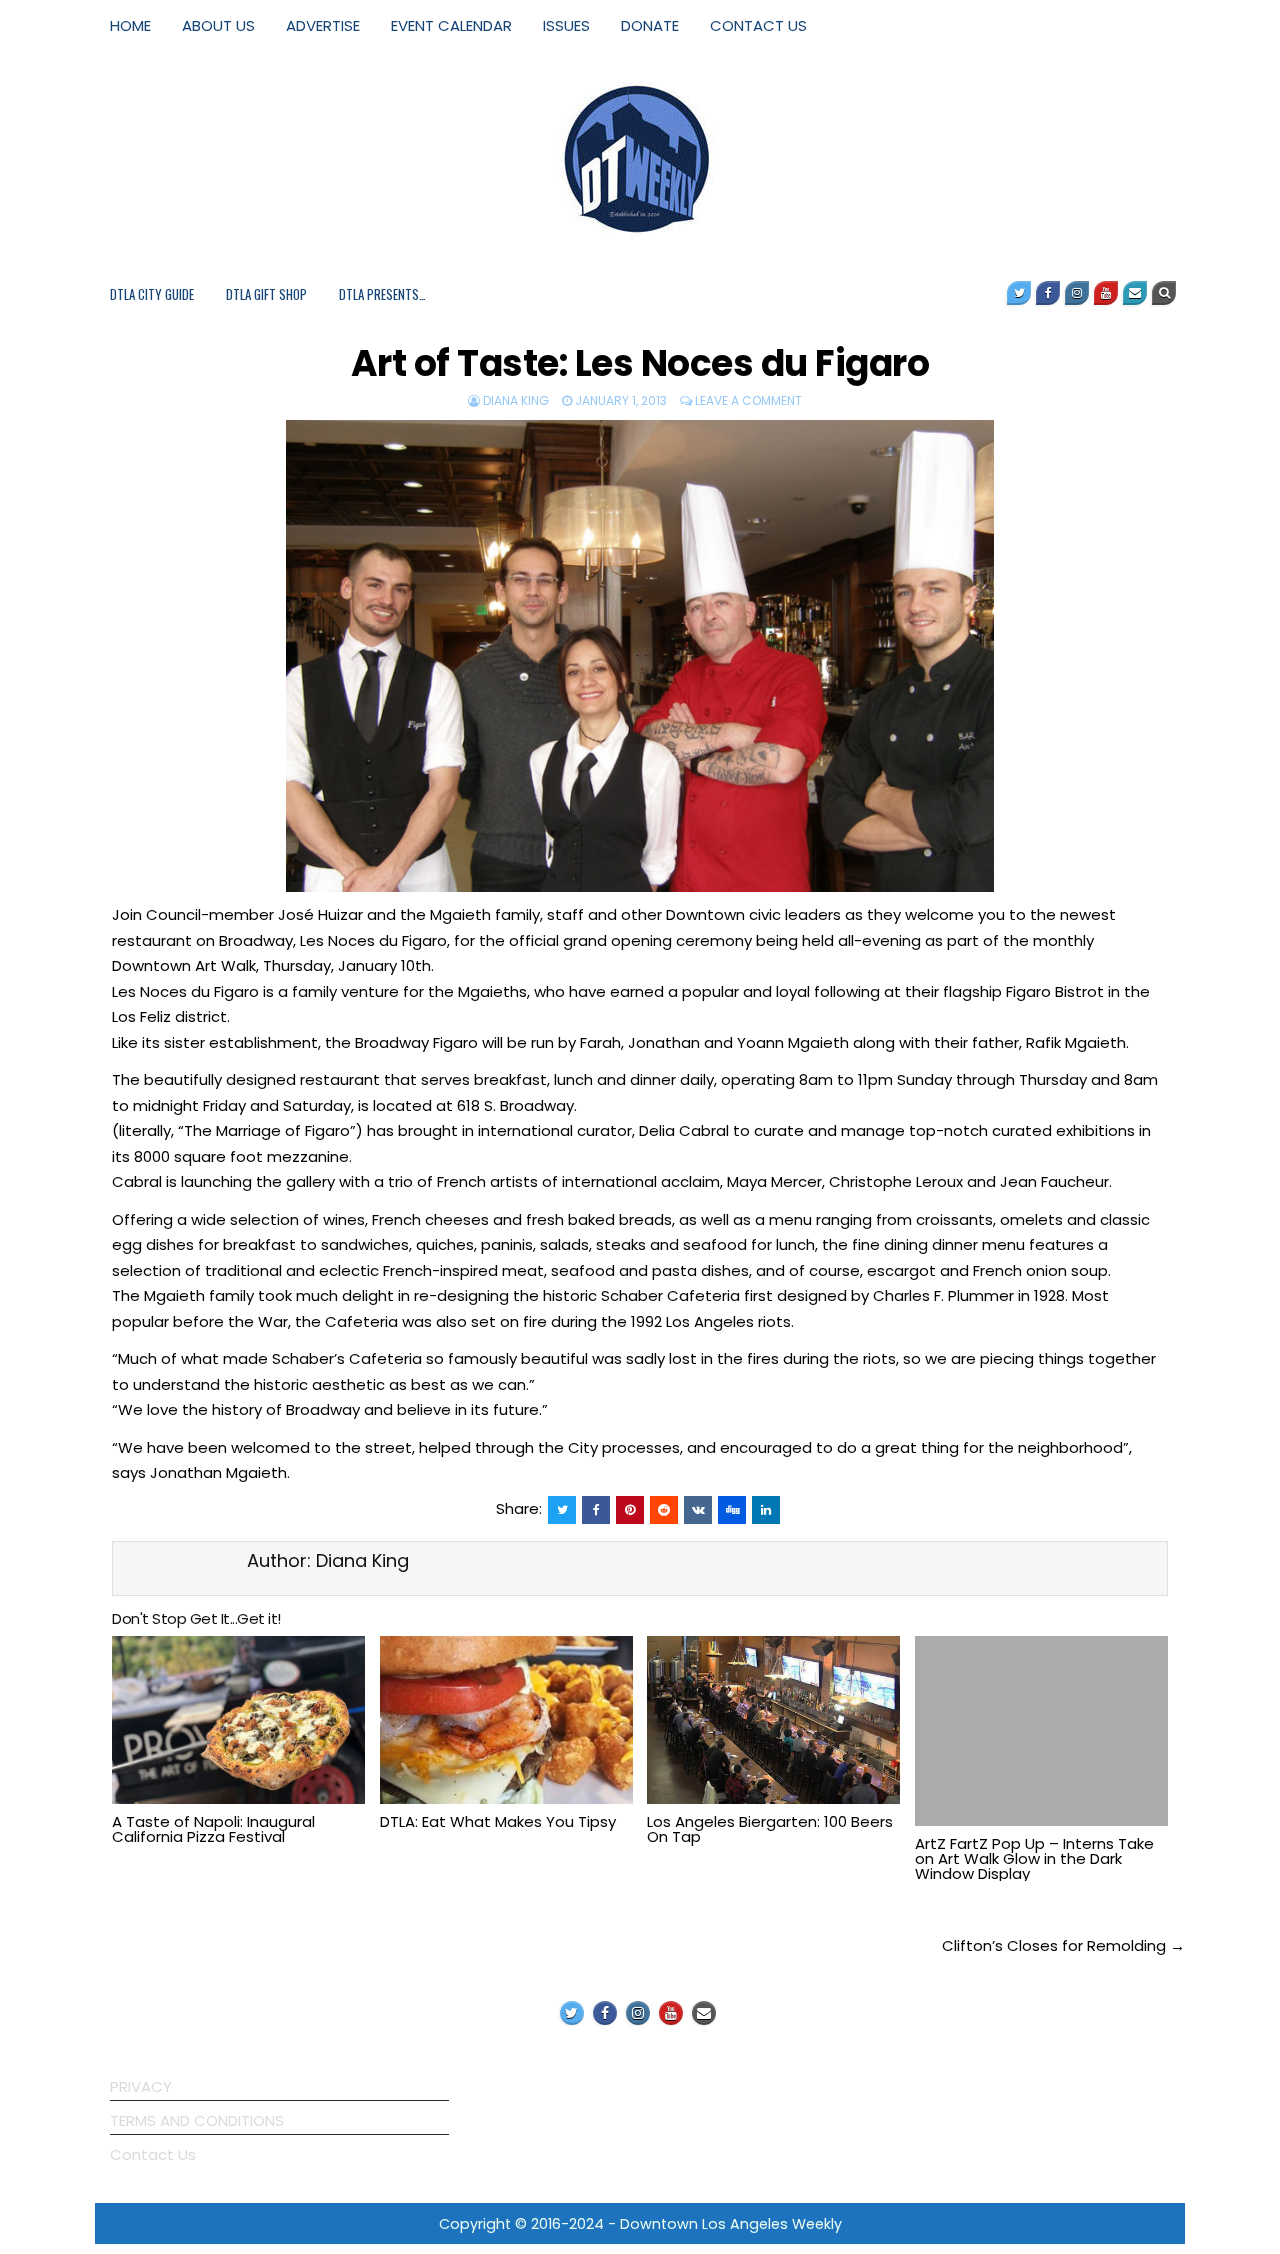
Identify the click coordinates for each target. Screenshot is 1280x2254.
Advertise (323, 25)
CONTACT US (758, 25)
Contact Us (153, 2154)
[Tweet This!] (562, 1510)
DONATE (650, 25)
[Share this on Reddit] (664, 1510)
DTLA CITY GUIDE (152, 294)
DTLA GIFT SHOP (266, 294)
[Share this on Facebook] (596, 1510)
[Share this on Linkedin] (766, 1510)
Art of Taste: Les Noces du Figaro (640, 363)
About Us (218, 25)
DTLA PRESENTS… (382, 294)
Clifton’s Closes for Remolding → (1063, 1945)
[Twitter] (1019, 293)
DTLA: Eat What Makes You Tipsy (498, 1821)
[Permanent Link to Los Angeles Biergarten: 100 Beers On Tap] (773, 1720)
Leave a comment (748, 400)
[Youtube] (1106, 293)
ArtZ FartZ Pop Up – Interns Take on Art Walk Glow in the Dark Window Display (1034, 1858)
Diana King (516, 400)
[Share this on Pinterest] (630, 1510)
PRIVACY (141, 2086)
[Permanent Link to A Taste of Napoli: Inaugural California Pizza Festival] (238, 1720)
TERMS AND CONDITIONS (197, 2120)
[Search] (1164, 293)
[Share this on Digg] (732, 1510)
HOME (130, 25)
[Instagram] (1077, 293)
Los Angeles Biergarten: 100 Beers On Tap (770, 1829)
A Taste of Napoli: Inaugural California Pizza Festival (213, 1829)
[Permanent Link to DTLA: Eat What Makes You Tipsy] (506, 1720)
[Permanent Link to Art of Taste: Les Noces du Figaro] (640, 656)
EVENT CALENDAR (451, 25)
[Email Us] (1135, 293)
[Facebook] (1048, 293)
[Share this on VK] (698, 1510)
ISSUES (566, 25)
